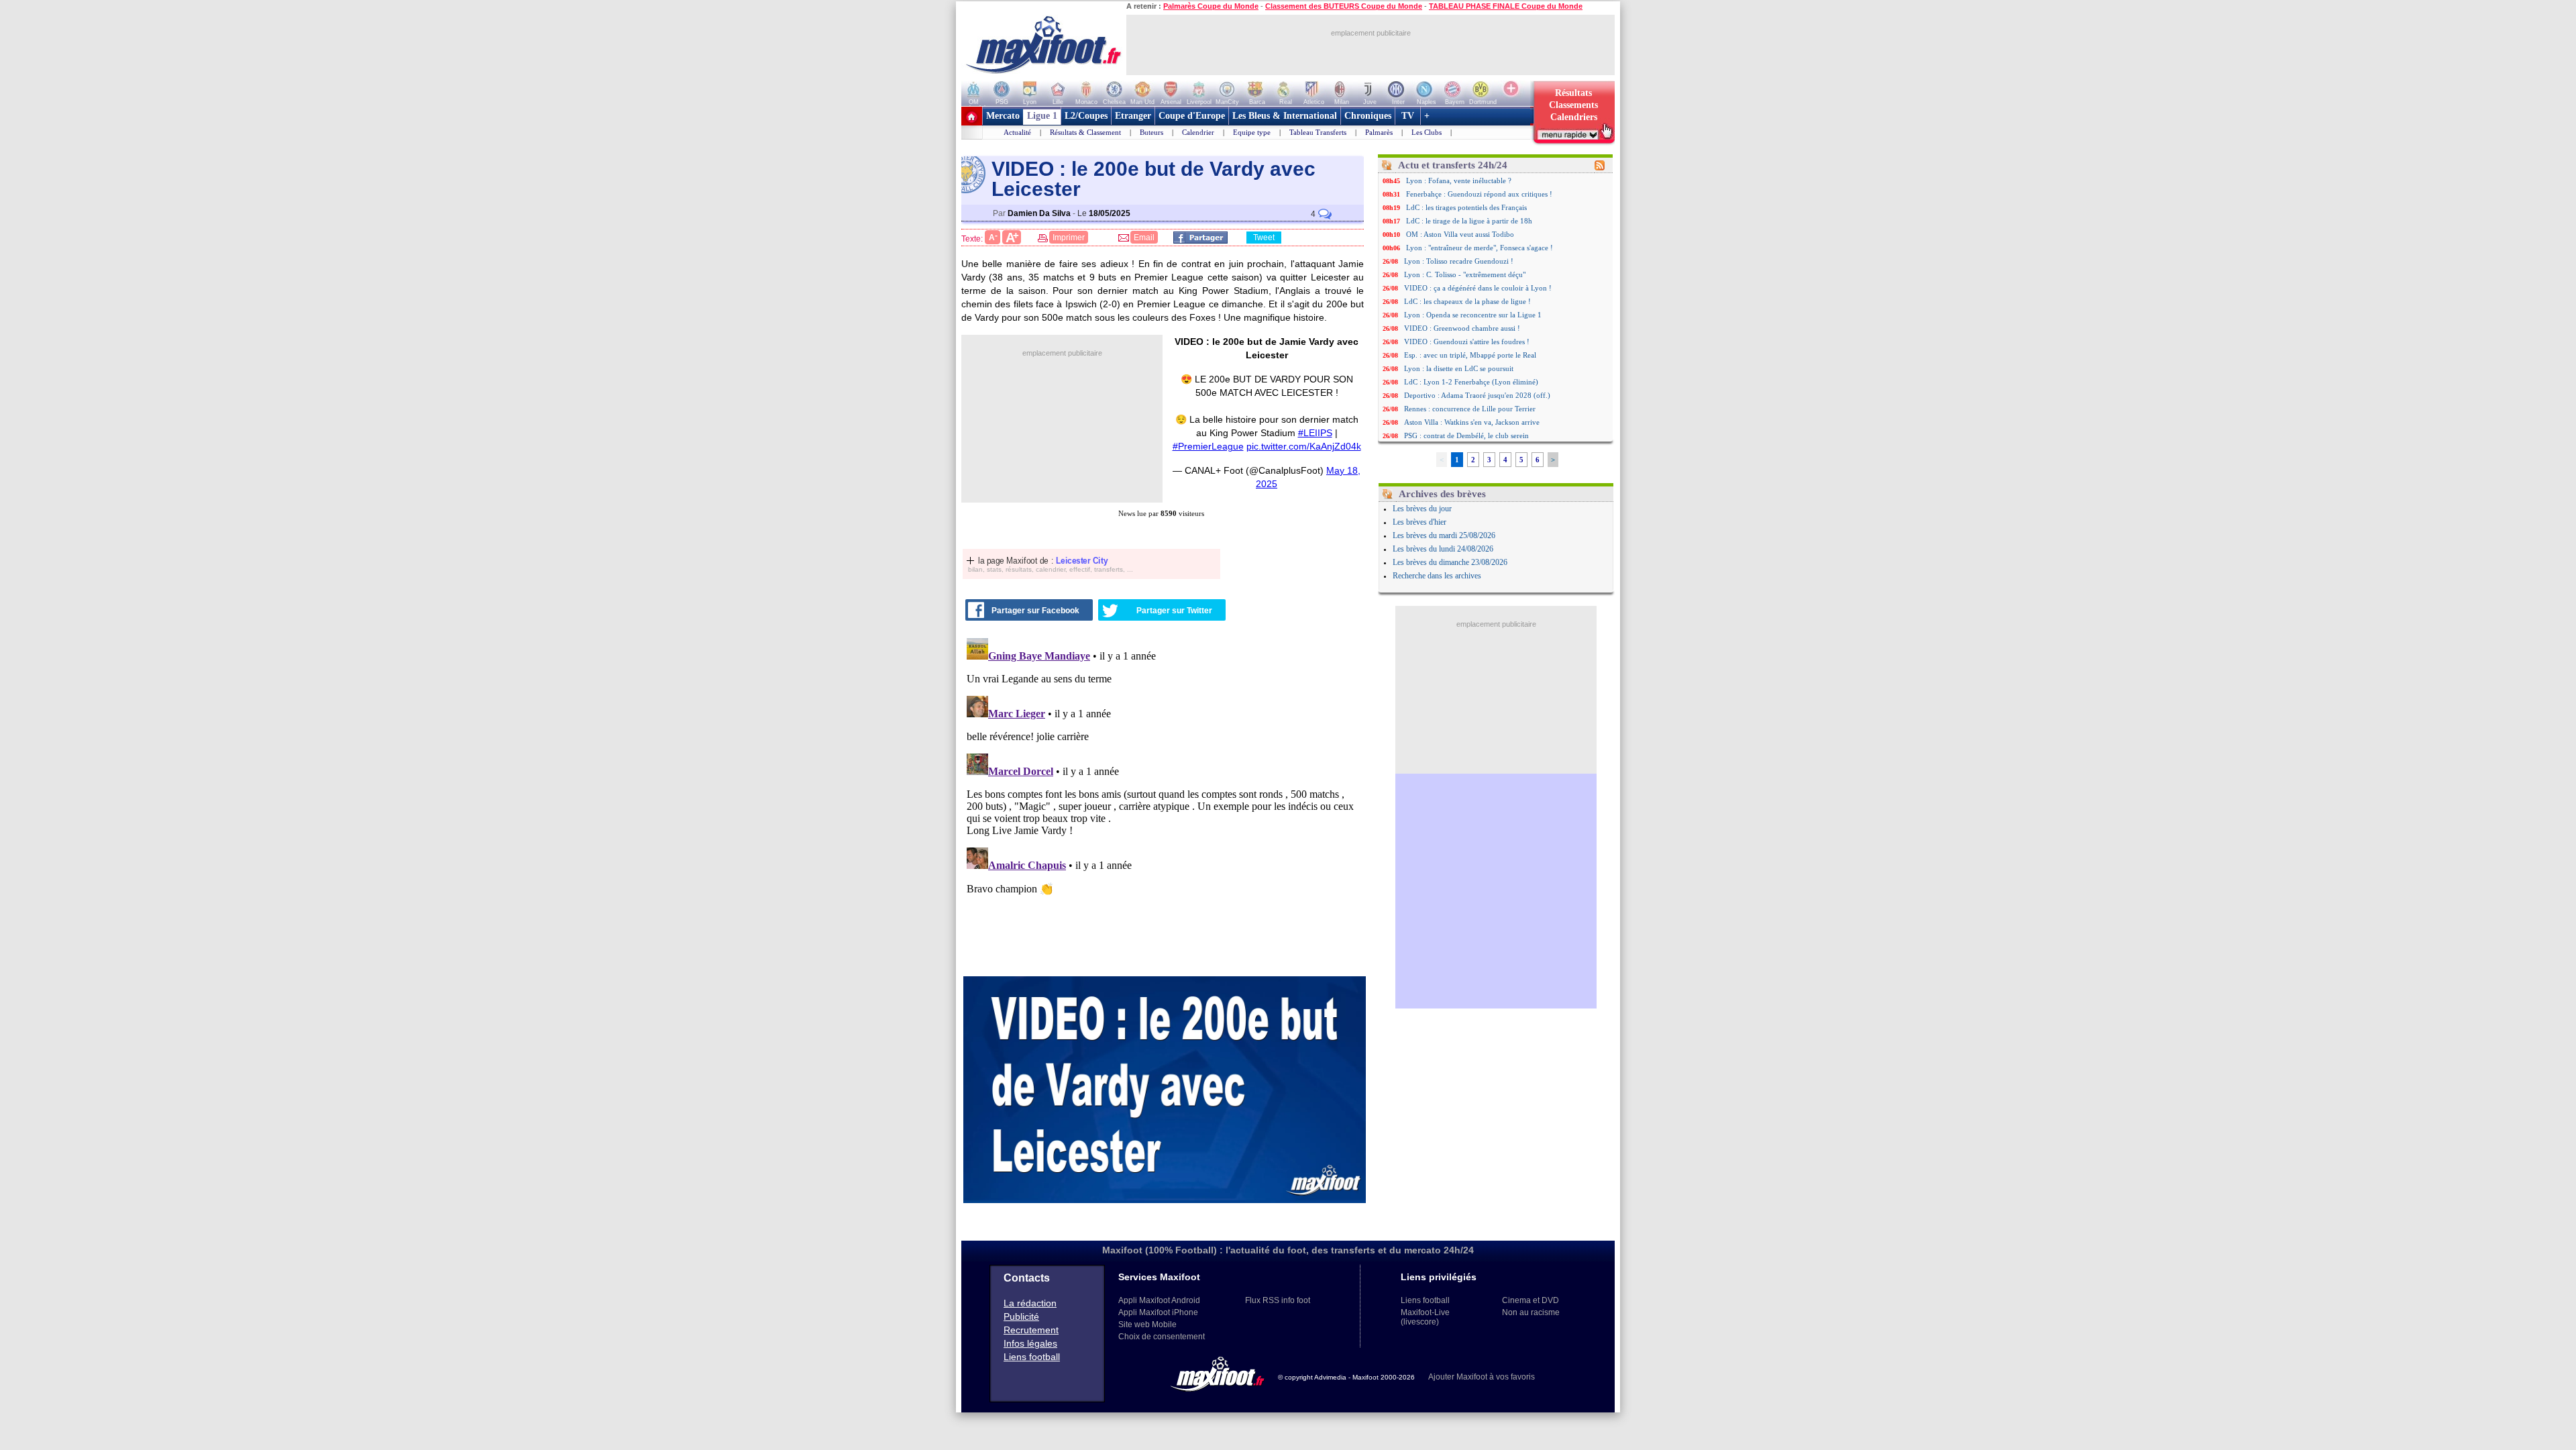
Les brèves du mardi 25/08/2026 (1444, 535)
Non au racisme (1531, 1312)
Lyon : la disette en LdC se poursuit (1459, 368)
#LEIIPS (1315, 433)
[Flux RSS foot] (1600, 168)
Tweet (1264, 238)
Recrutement (1031, 1330)
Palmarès (1379, 132)
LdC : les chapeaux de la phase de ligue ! (1467, 301)
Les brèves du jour (1422, 509)
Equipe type (1252, 132)
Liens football (1032, 1357)
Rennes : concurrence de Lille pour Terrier (1470, 409)
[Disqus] (1165, 800)
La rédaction (1030, 1303)
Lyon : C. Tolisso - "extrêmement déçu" (1465, 274)
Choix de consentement (1162, 1337)
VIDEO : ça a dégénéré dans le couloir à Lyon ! (1478, 288)
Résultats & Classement (1085, 132)
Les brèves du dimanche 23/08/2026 (1450, 562)
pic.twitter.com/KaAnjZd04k (1304, 446)
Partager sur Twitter (1174, 611)
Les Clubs (1427, 132)
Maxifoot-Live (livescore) (1425, 1317)
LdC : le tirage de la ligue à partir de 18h (1469, 221)
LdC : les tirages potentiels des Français (1466, 207)
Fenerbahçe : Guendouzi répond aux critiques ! (1479, 194)
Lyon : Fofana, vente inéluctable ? (1459, 180)
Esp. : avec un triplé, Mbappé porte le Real (1470, 355)
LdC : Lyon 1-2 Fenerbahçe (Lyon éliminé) (1471, 382)
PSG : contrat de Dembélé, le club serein (1466, 435)
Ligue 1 (1042, 116)
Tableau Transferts (1318, 132)
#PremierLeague (1208, 446)
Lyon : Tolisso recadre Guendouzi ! (1459, 261)
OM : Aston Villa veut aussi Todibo (1460, 234)
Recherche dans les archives (1437, 576)
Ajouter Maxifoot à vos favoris (1482, 1377)
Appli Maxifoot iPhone (1158, 1312)
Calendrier (1198, 132)
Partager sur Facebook (1035, 611)
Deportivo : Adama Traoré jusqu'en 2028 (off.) (1477, 395)
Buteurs (1151, 132)
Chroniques (1368, 116)
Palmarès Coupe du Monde (1211, 6)
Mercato (1003, 116)
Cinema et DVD (1531, 1300)
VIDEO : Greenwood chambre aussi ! (1462, 328)
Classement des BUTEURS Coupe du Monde (1344, 6)
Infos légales (1030, 1343)
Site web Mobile (1147, 1325)
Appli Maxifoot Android (1159, 1300)
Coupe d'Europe (1192, 116)
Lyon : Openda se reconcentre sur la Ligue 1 (1473, 315)
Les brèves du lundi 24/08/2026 (1443, 549)
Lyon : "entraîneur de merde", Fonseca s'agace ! (1480, 248)
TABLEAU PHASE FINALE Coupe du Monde (1506, 6)
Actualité (1017, 132)
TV (1408, 116)
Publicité (1021, 1316)
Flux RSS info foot (1278, 1300)
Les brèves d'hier (1419, 522)
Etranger (1133, 116)
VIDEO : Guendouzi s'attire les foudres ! (1467, 342)
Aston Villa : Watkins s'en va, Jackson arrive (1472, 422)
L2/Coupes (1086, 116)
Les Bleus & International (1285, 116)
